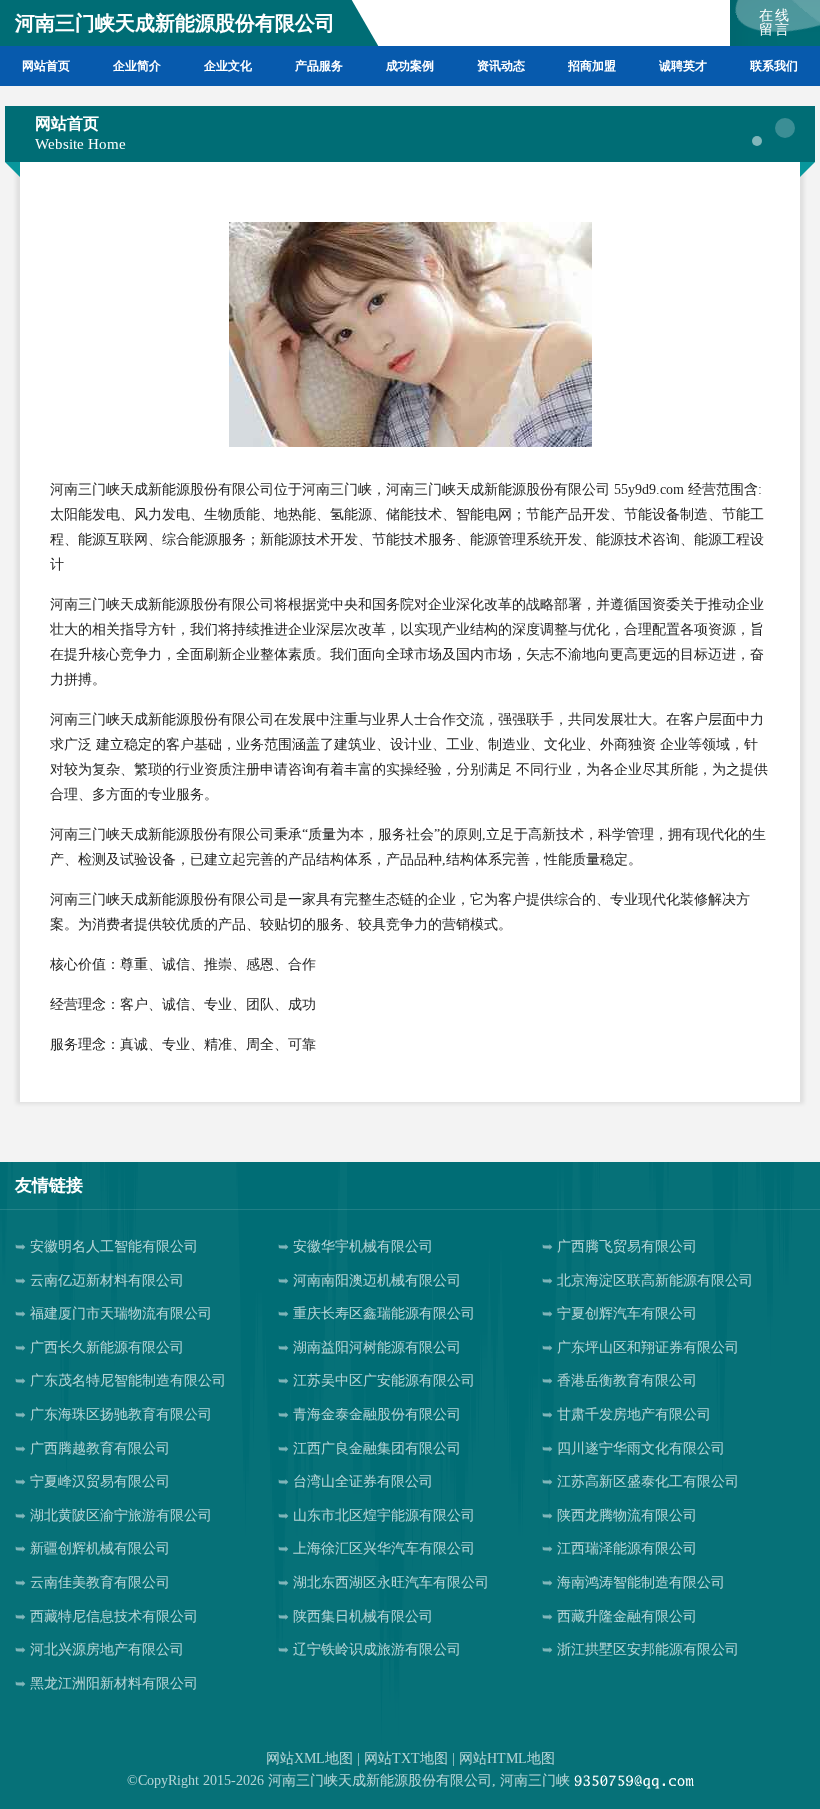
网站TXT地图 (406, 1758)
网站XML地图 (309, 1758)
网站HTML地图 (507, 1758)
